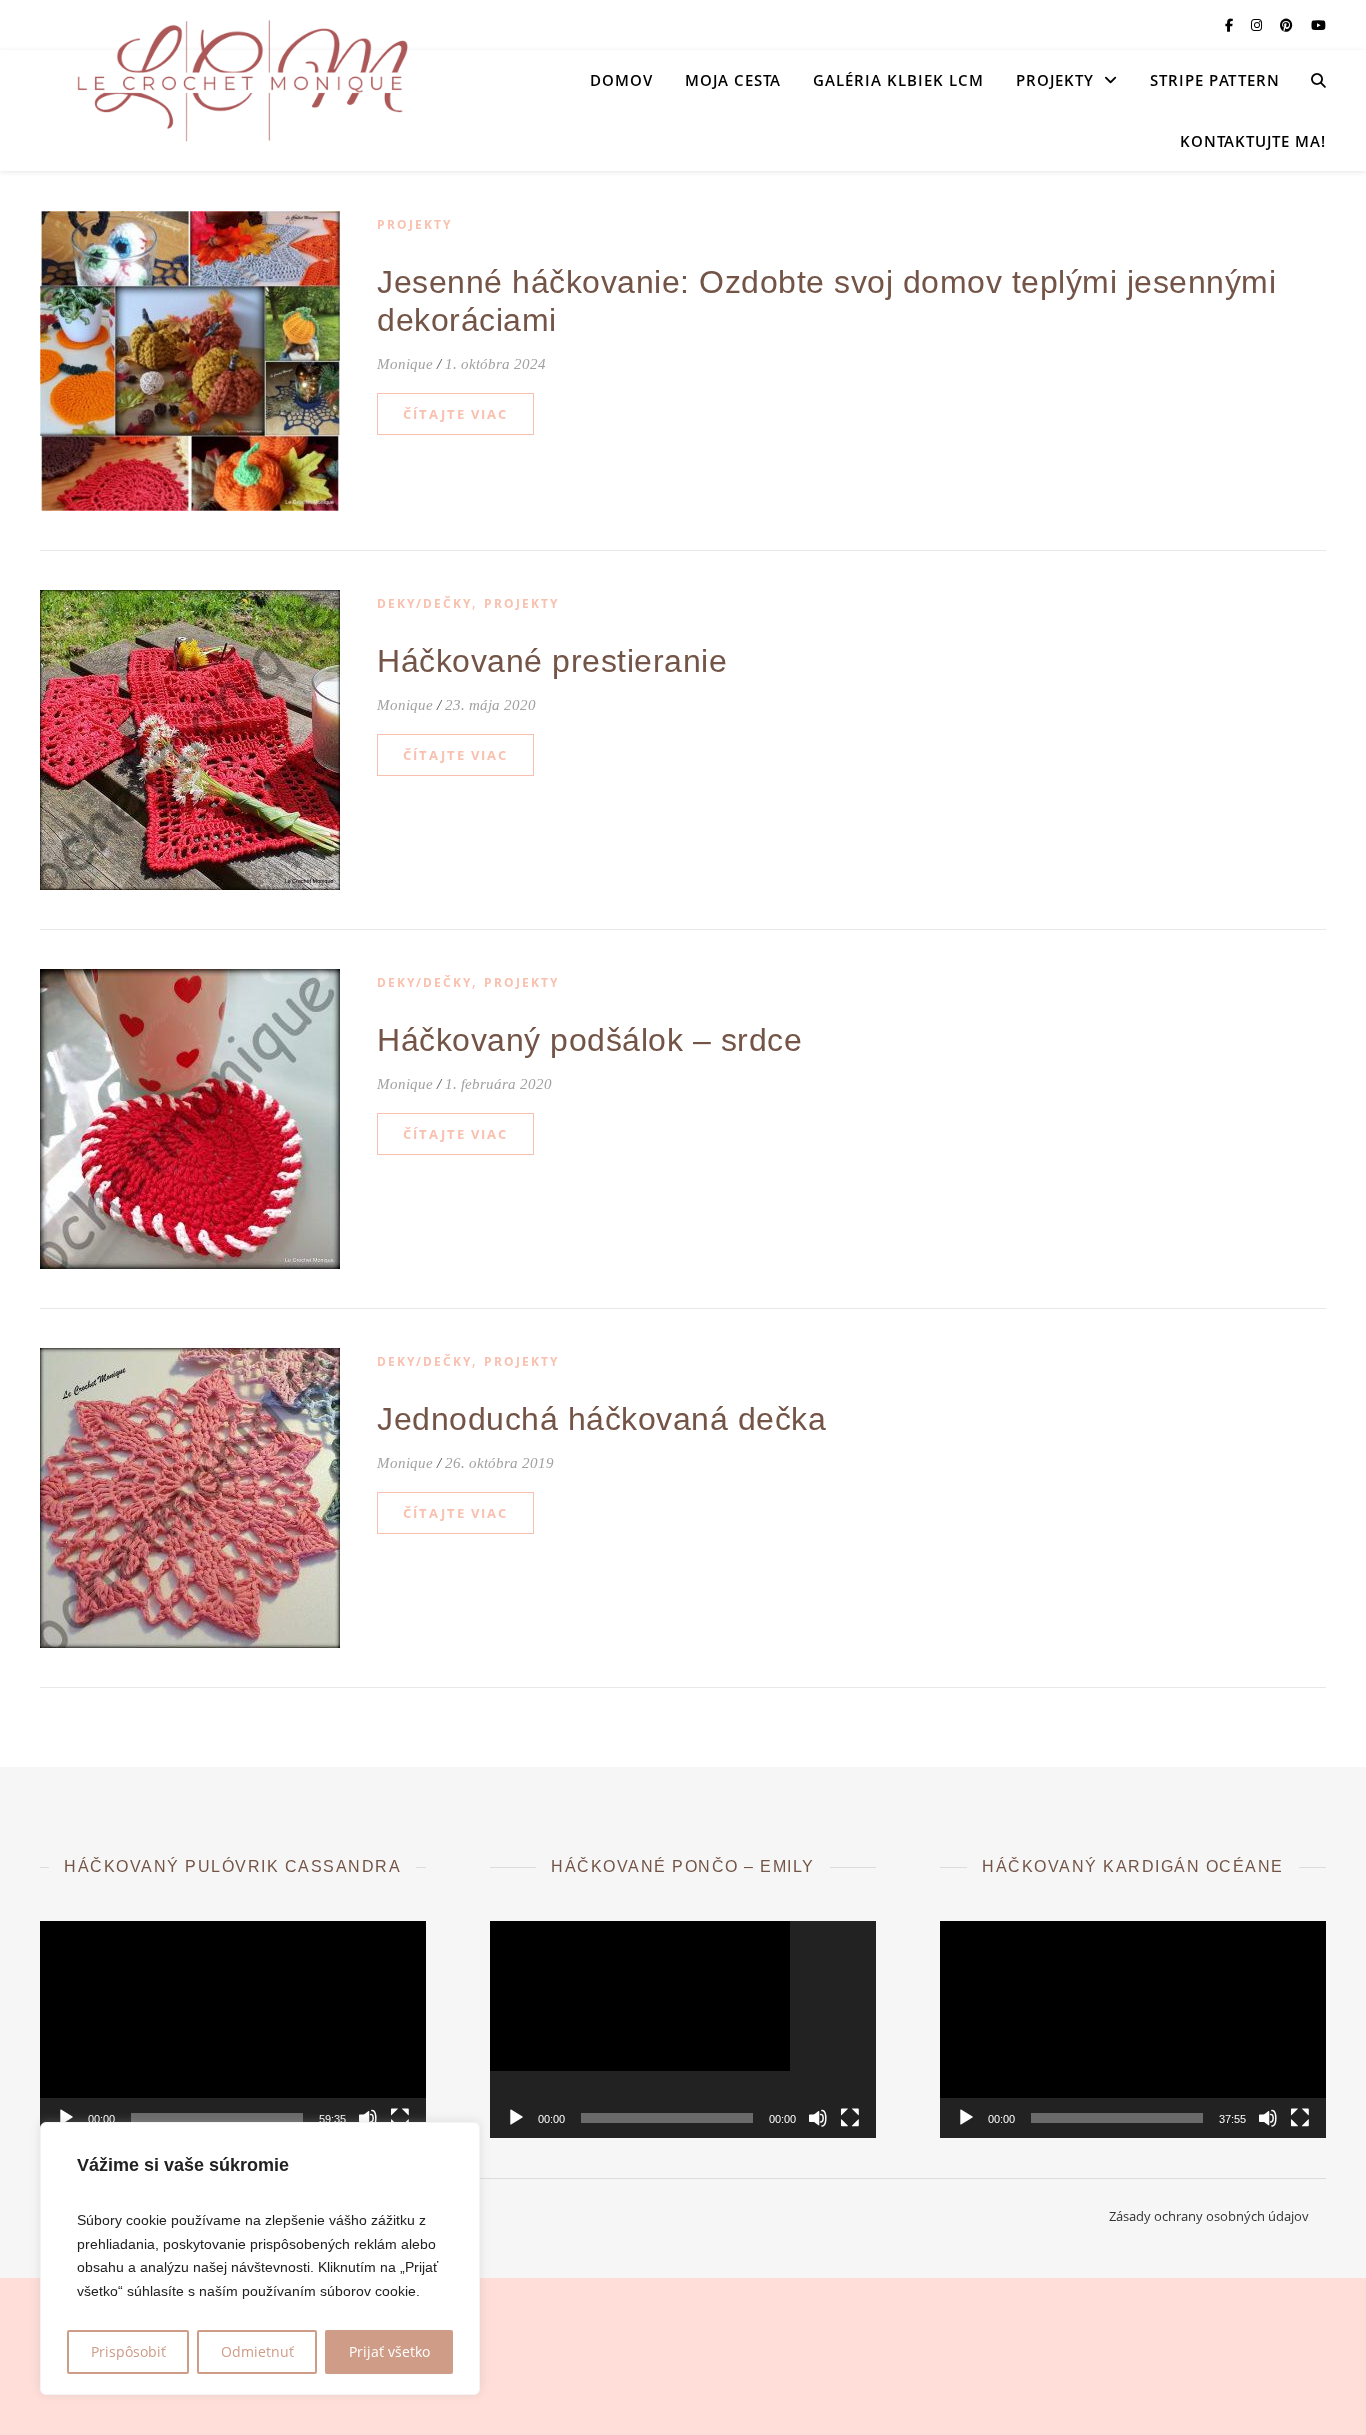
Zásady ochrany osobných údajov (1209, 2216)
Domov (621, 80)
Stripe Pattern (1215, 80)
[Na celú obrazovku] (400, 2118)
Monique (405, 364)
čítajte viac (455, 414)
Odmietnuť (257, 2351)
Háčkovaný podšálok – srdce (589, 1040)
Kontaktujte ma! (1253, 141)
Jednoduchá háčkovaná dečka (601, 1419)
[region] (260, 2258)
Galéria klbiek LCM (898, 80)
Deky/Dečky (424, 603)
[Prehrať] (66, 2118)
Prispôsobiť (128, 2351)
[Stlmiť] (368, 2118)
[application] (233, 2029)
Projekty (1055, 80)
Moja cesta (733, 80)
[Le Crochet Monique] (240, 80)
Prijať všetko (389, 2351)
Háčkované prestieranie (552, 661)
